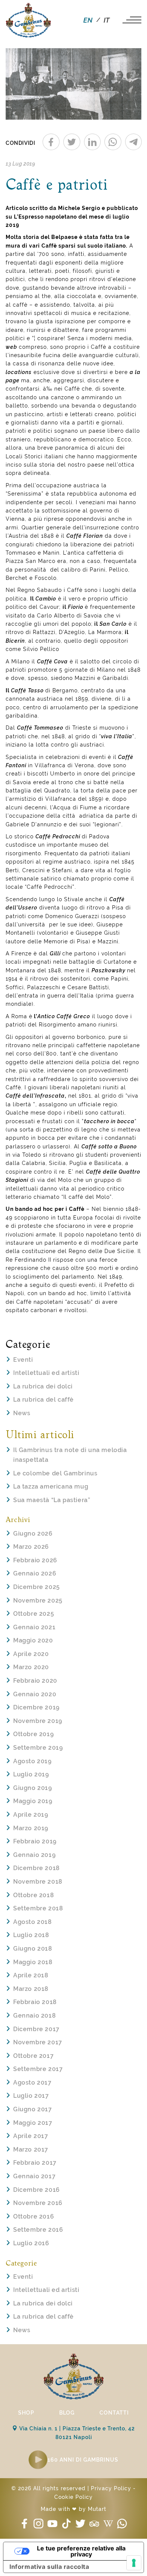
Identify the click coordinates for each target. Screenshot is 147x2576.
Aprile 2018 (31, 1975)
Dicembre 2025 (37, 1587)
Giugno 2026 (33, 1534)
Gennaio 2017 (34, 2176)
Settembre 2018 (38, 1908)
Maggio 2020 (33, 1640)
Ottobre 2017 (33, 2056)
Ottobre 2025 (34, 1614)
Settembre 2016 (38, 2230)
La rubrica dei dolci (43, 1386)
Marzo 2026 (31, 1547)
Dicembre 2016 (37, 2190)
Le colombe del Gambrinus (55, 1473)
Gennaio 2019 (34, 1855)
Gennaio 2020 (35, 1694)
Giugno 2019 (33, 1788)
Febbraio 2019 (35, 1841)
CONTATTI (114, 2413)
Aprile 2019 (31, 1815)
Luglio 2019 (31, 1774)
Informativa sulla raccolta (49, 2567)
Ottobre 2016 (34, 2216)
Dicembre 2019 (36, 1707)
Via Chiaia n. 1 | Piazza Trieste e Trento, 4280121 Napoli (76, 2433)
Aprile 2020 (31, 1654)
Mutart (97, 2509)
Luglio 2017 (31, 2096)
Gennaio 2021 (34, 1627)
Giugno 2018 (33, 1949)
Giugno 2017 (33, 2109)
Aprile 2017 (31, 2136)
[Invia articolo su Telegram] (134, 142)
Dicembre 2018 (37, 1868)
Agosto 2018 (33, 1922)
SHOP (26, 2413)
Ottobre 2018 (34, 1895)
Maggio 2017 (33, 2123)
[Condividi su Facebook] (51, 142)
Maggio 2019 (33, 1801)
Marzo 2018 (31, 1989)
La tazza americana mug (51, 1486)
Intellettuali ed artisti (46, 1373)
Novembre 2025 (38, 1600)
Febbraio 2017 (35, 2163)
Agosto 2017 (32, 2083)
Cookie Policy (73, 2497)
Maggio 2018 (33, 1962)
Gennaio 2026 (35, 1573)
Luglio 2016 (31, 2243)
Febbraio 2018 (35, 2002)
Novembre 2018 (38, 1882)
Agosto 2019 (32, 1761)
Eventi (23, 1360)
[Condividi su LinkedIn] (93, 142)
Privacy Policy (111, 2488)
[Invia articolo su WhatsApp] (113, 142)
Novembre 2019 (38, 1721)
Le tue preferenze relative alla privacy (81, 2551)
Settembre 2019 (38, 1748)
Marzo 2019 (31, 1828)
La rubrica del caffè (44, 1400)
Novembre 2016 (38, 2203)
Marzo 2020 (31, 1667)
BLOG (67, 2413)
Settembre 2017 (38, 2069)
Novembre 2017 (38, 2042)
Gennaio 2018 (34, 2016)
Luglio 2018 (31, 1935)
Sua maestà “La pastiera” (52, 1500)
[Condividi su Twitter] (72, 142)
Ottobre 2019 (33, 1734)
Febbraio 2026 (35, 1560)
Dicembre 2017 (36, 2029)
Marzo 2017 (31, 2149)
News (22, 1413)
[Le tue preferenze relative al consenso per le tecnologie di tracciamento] (134, 2563)
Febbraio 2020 (35, 1681)
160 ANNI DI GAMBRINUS (83, 2460)
